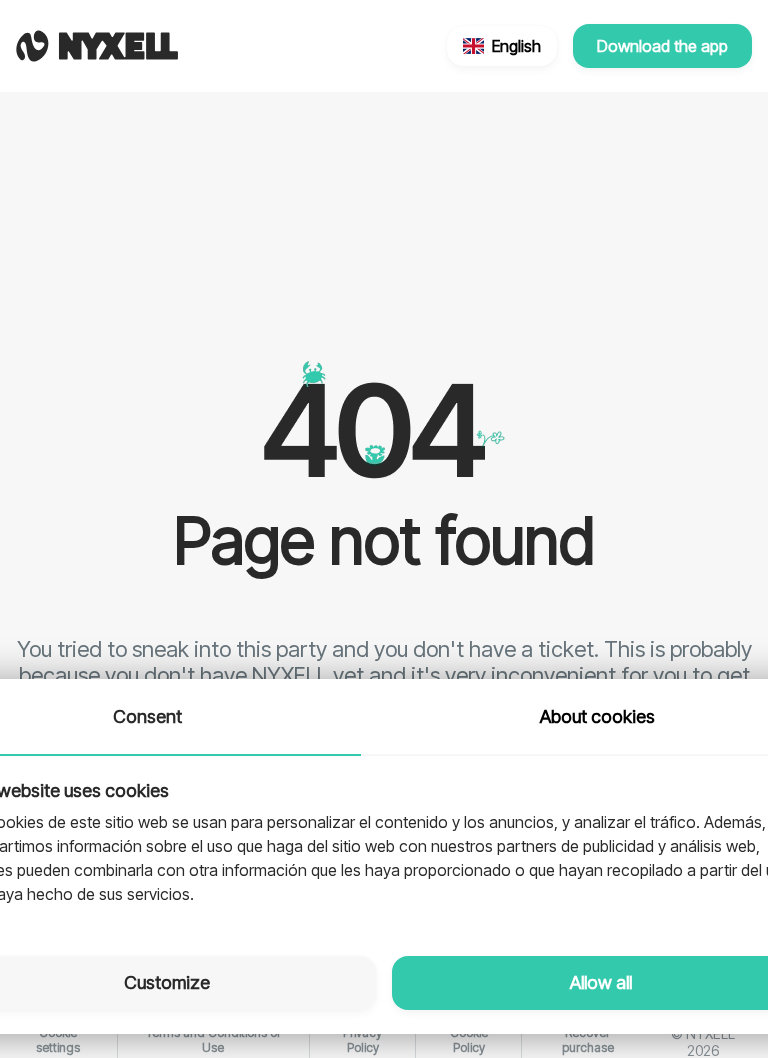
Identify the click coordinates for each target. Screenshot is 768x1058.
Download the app (662, 46)
